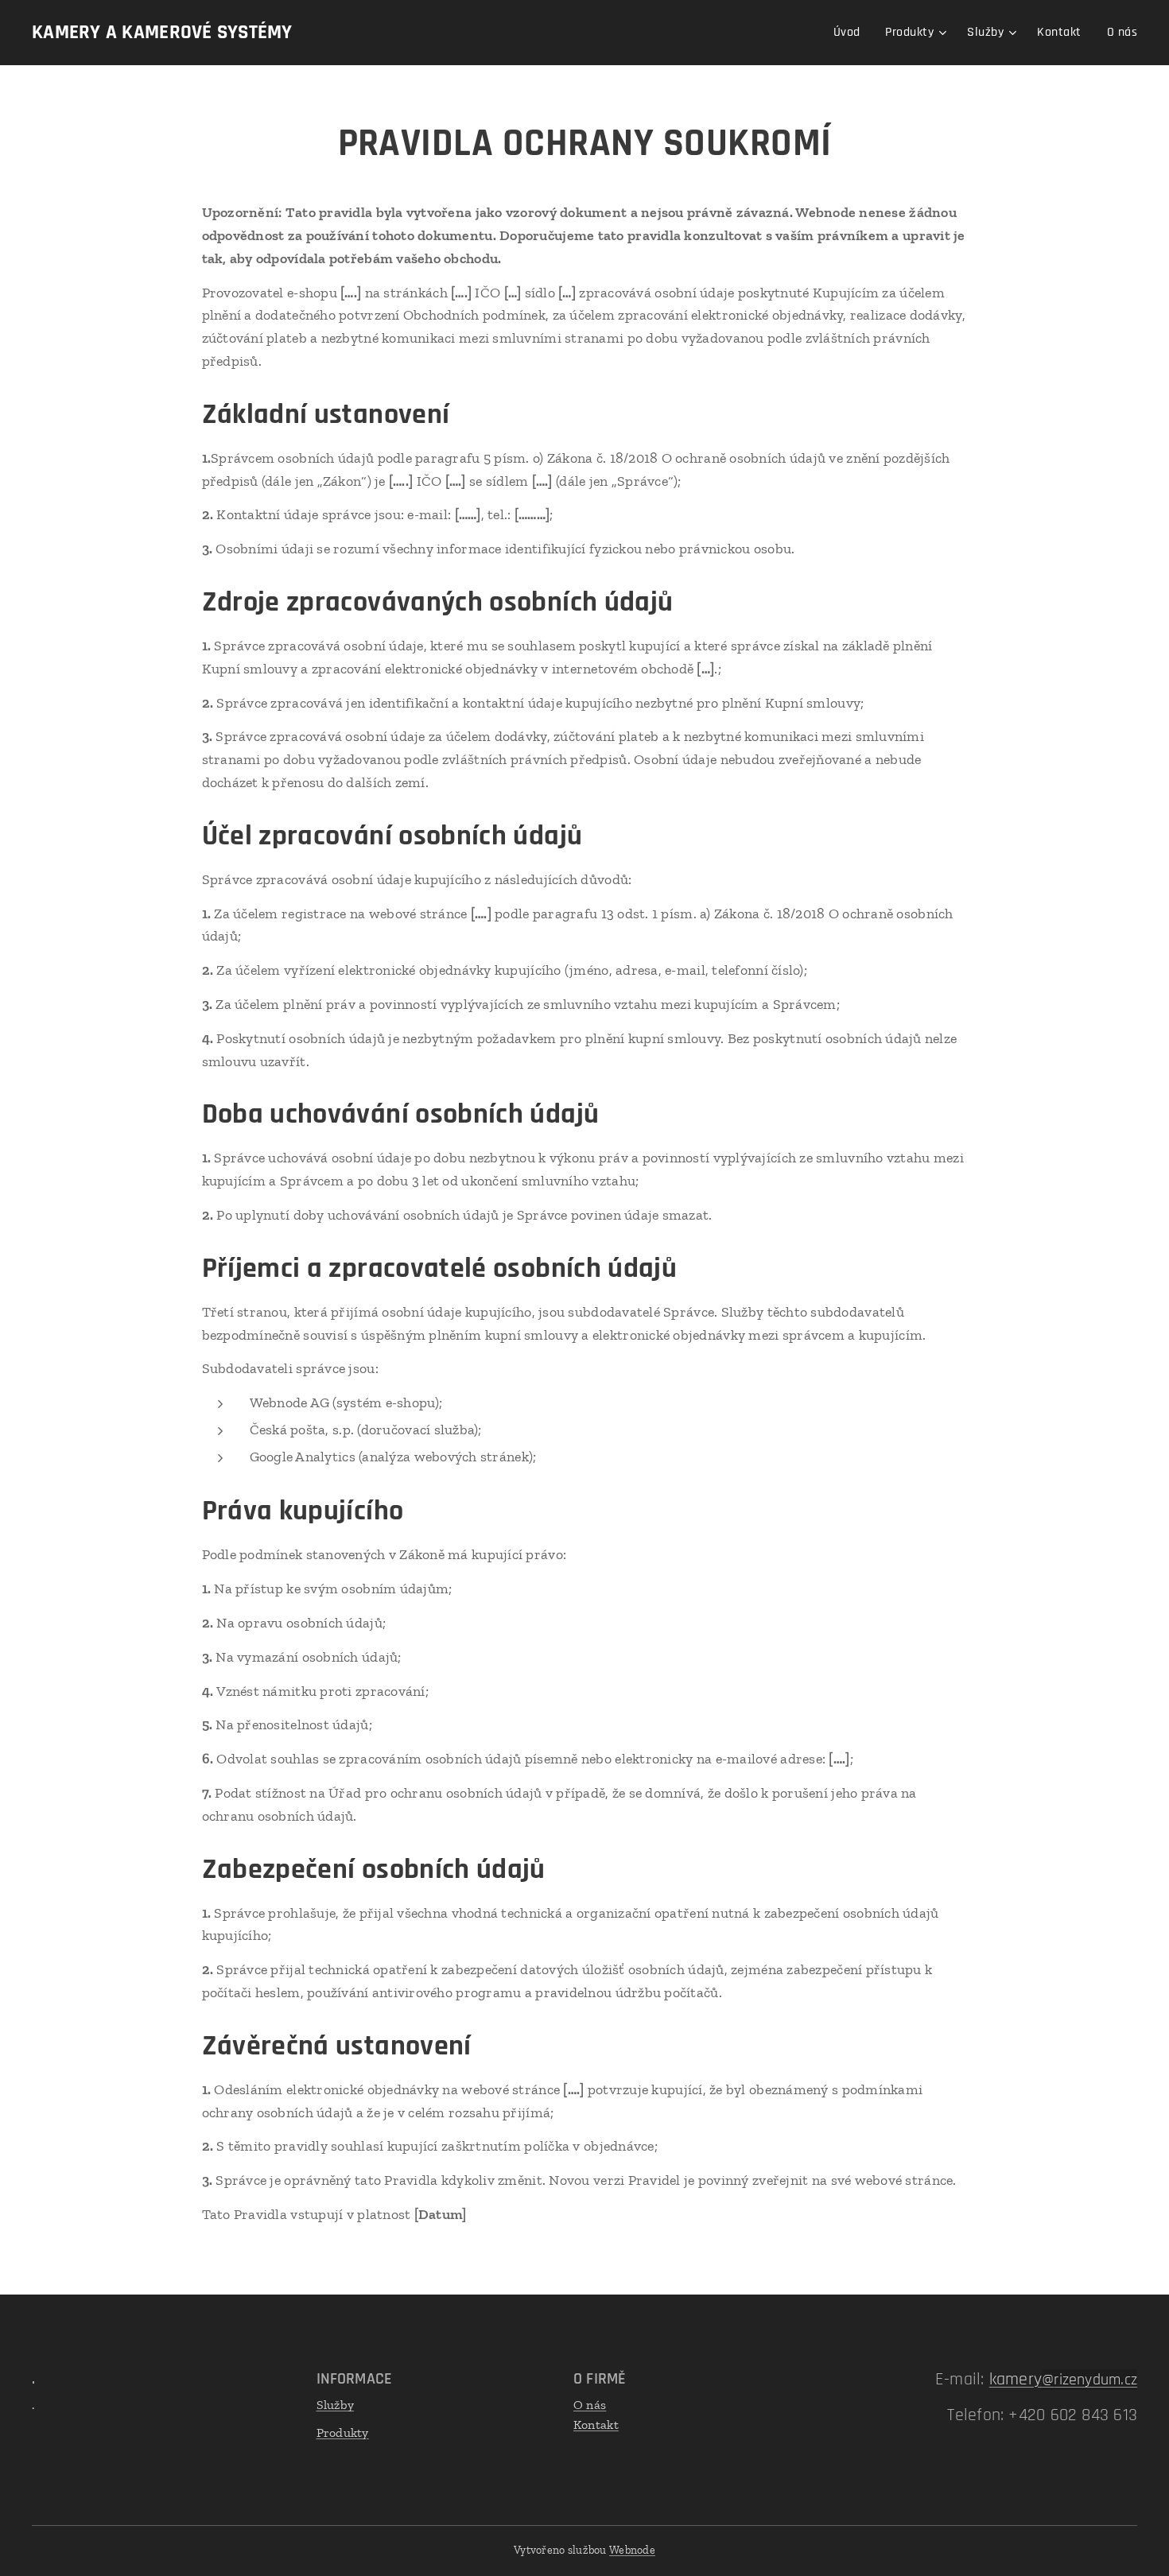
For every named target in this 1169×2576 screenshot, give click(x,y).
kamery (1022, 2380)
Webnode (632, 2550)
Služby (336, 2405)
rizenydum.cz (1095, 2380)
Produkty (343, 2432)
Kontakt (596, 2425)
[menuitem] (851, 33)
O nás (590, 2405)
